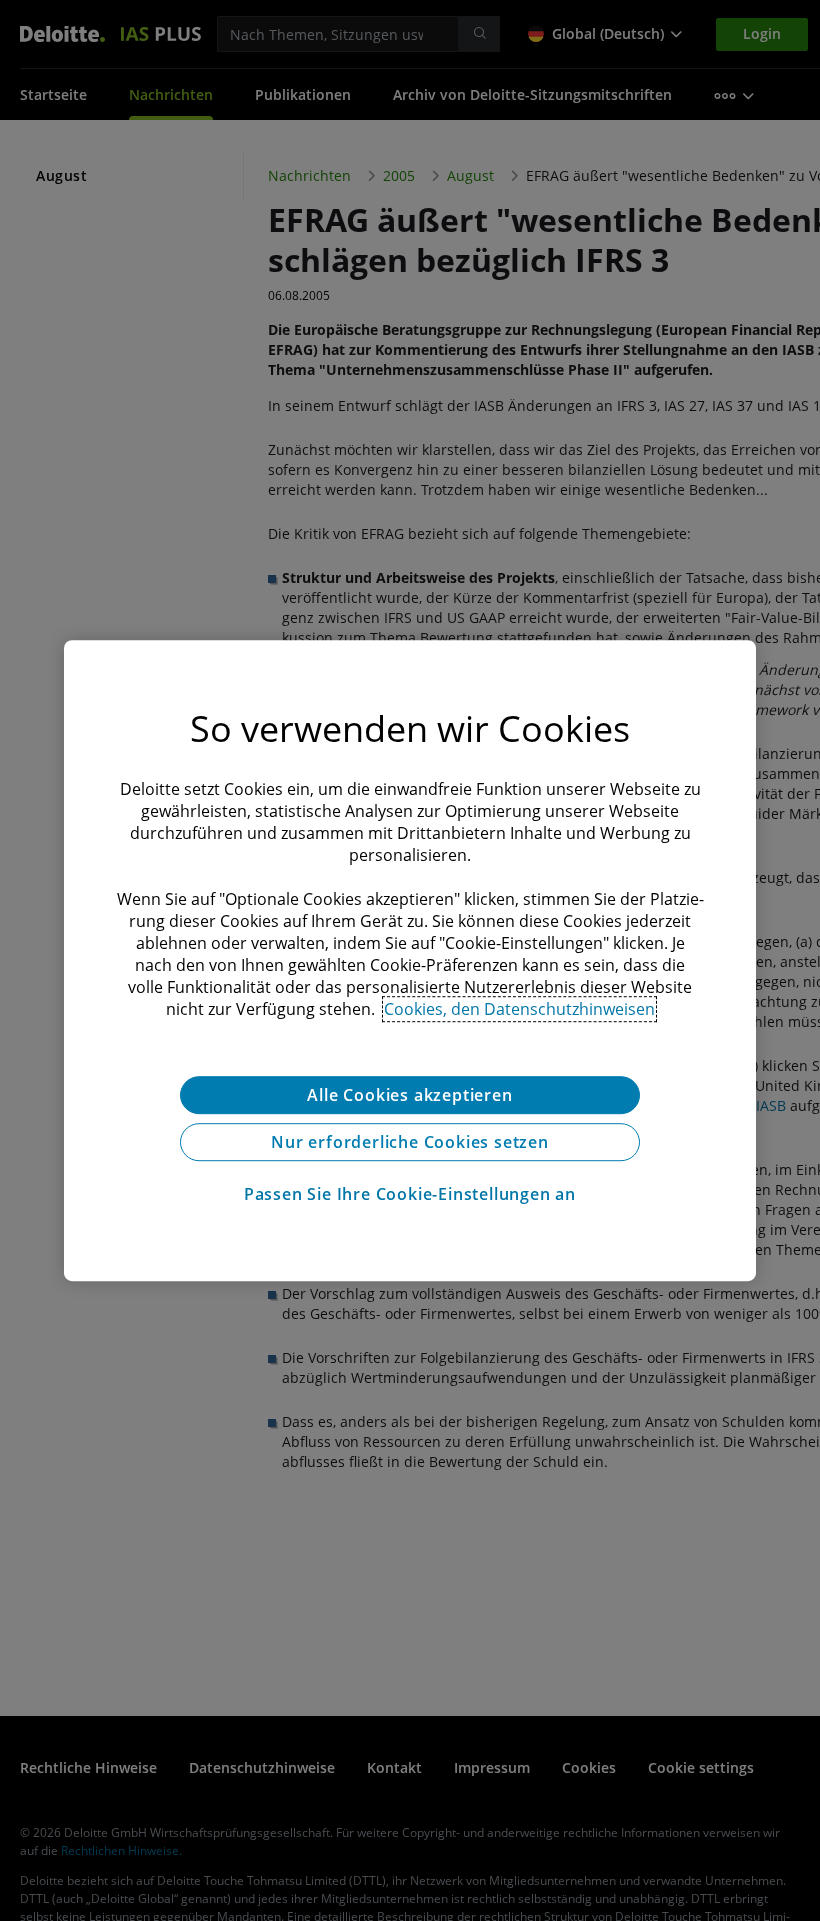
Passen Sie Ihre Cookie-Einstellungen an (410, 1194)
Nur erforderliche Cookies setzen (410, 1142)
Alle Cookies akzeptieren (409, 1095)
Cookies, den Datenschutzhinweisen (519, 1009)
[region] (410, 961)
